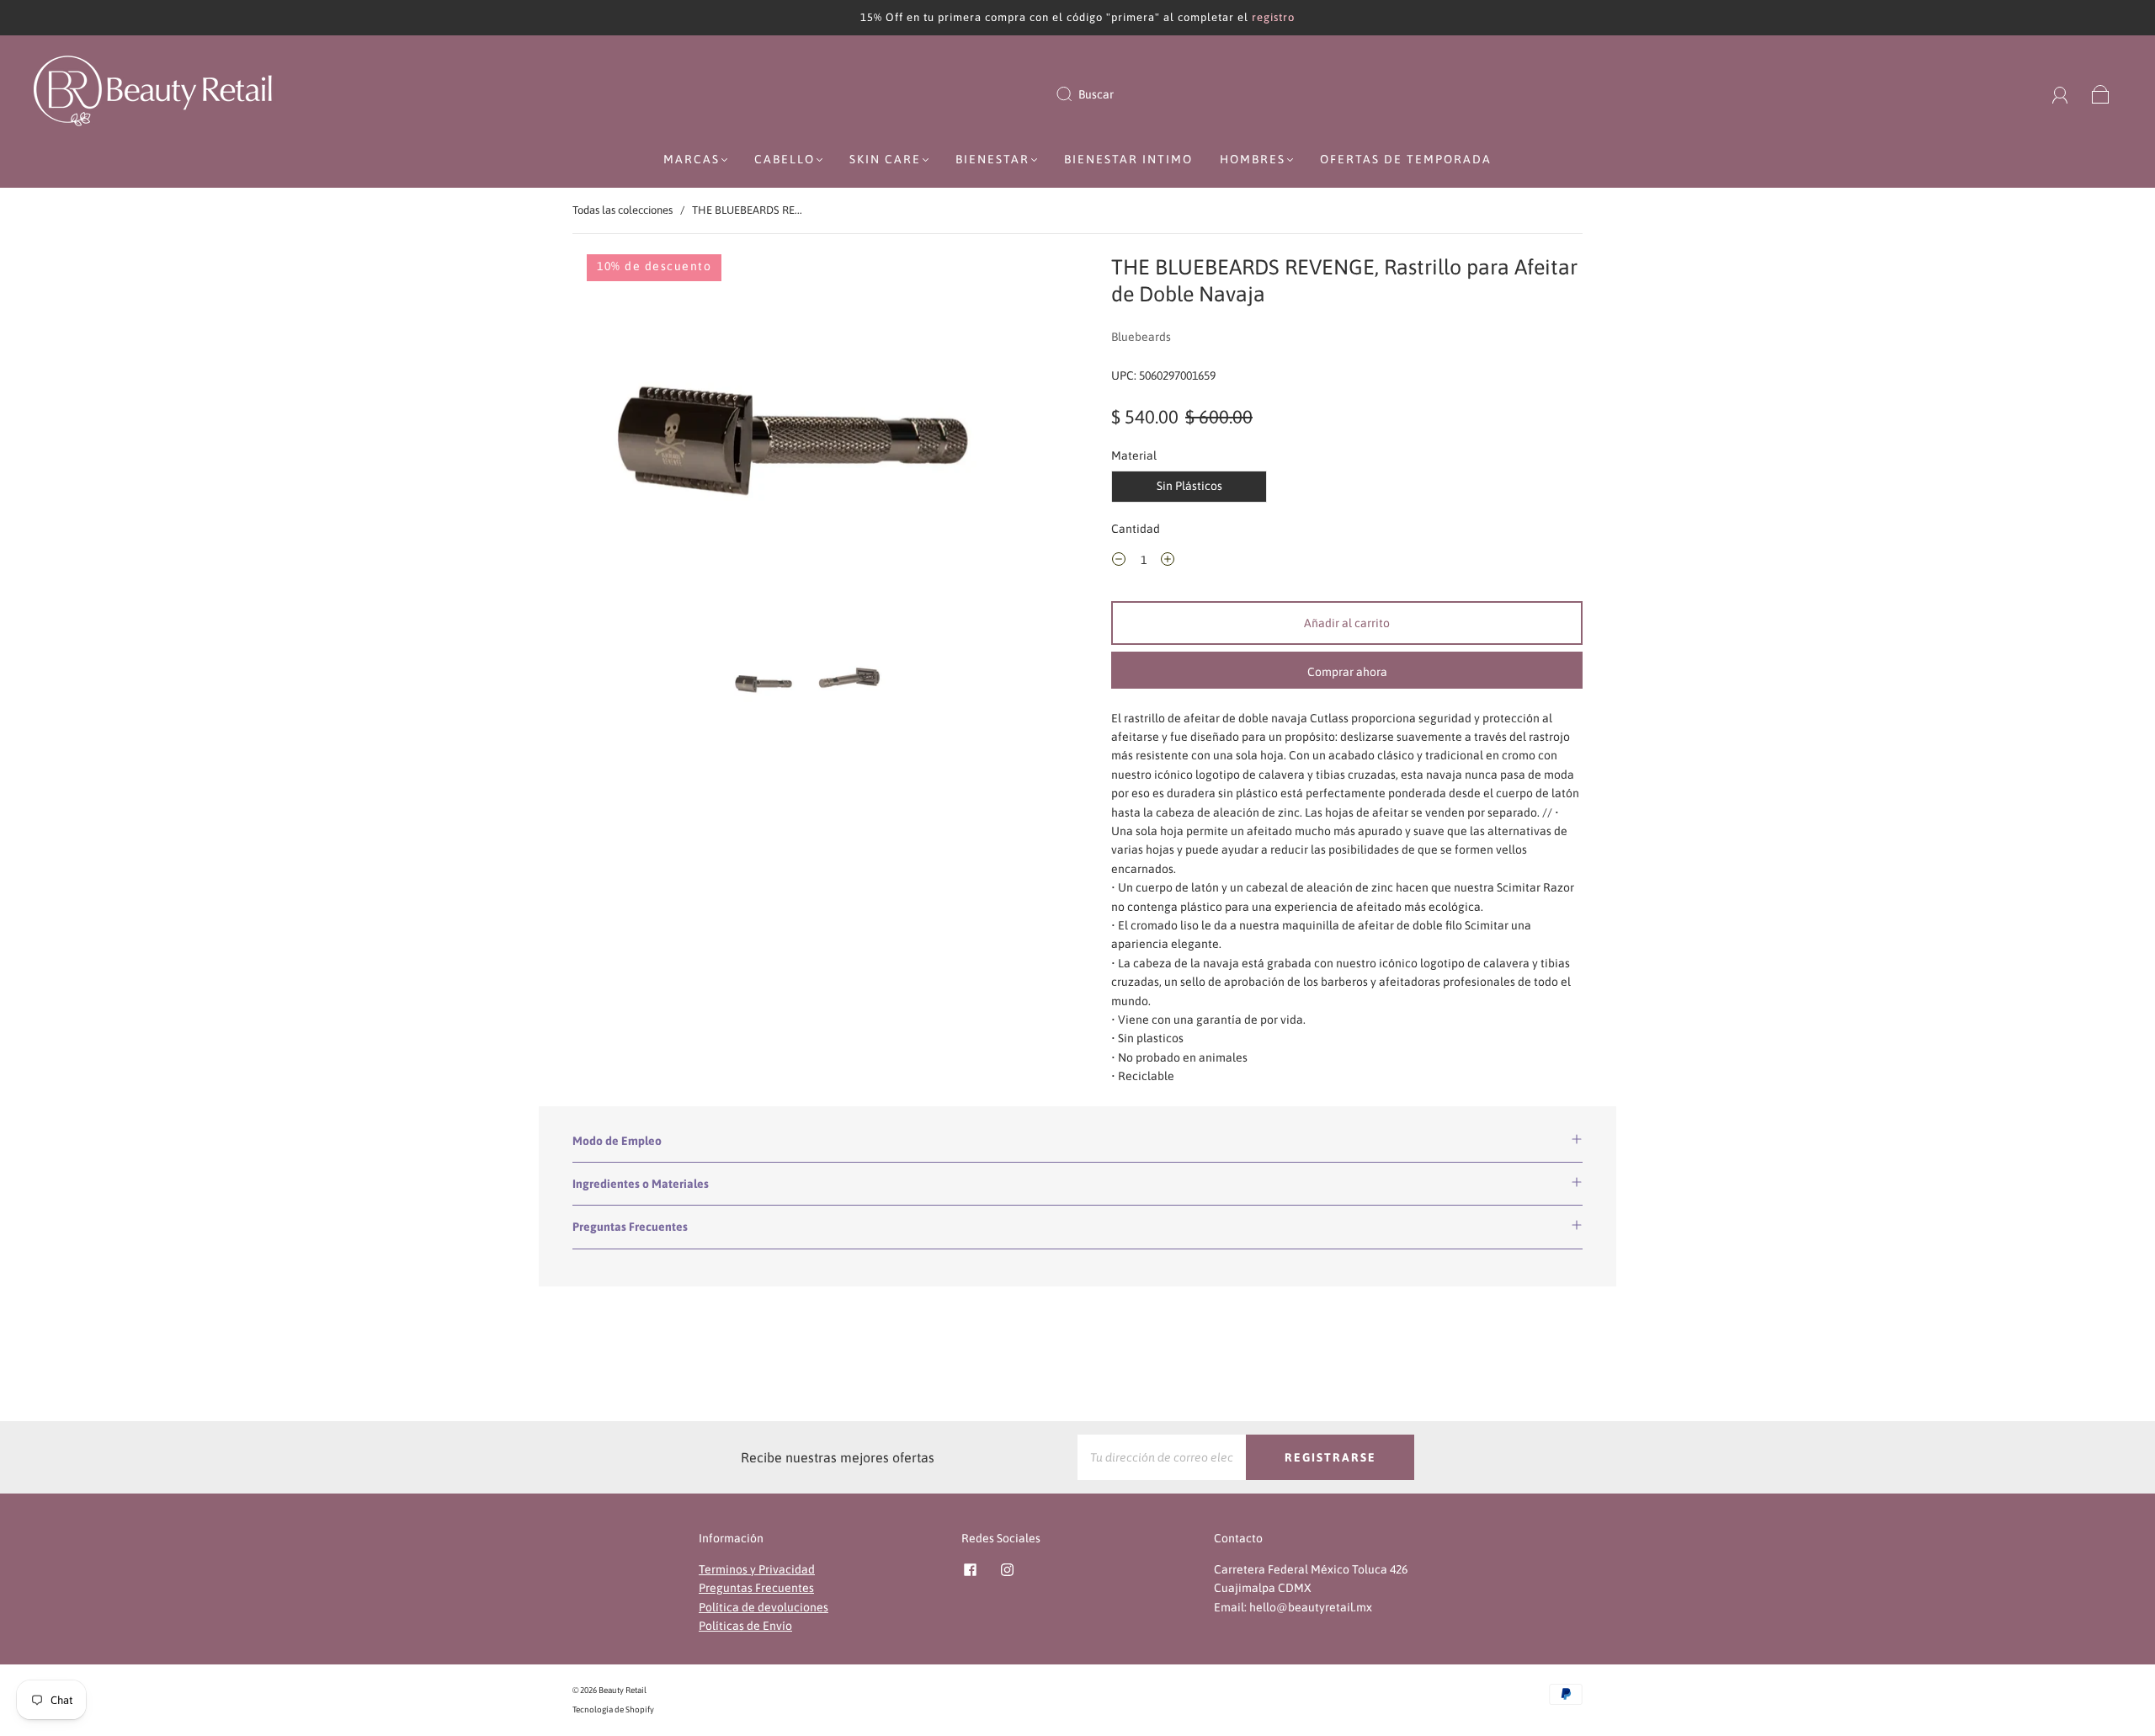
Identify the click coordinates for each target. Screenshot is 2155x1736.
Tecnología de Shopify (613, 1709)
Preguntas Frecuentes (756, 1588)
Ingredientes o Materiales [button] (641, 1184)
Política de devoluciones (764, 1607)
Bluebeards (1141, 337)
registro (1273, 17)
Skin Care (885, 159)
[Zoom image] (808, 450)
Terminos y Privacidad (757, 1569)
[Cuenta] (2060, 94)
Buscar (1096, 94)
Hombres (1253, 159)
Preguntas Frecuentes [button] (630, 1227)
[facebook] (970, 1570)
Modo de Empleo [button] (617, 1141)
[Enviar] (1075, 94)
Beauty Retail (623, 1690)
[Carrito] (2101, 94)
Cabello (785, 159)
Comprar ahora (1347, 672)
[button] (621, 450)
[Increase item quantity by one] (1168, 562)
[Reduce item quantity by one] (1119, 562)
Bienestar (992, 159)
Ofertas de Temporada (1406, 159)
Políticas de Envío (745, 1626)
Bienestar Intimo (1128, 159)
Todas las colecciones (623, 210)
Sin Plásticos (1189, 486)
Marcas (692, 159)
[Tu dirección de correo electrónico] (1162, 1457)
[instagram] (1007, 1570)
